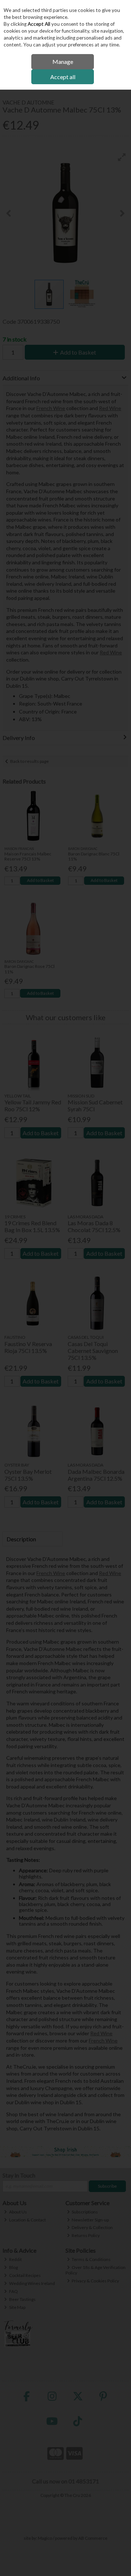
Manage (63, 62)
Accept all (63, 77)
